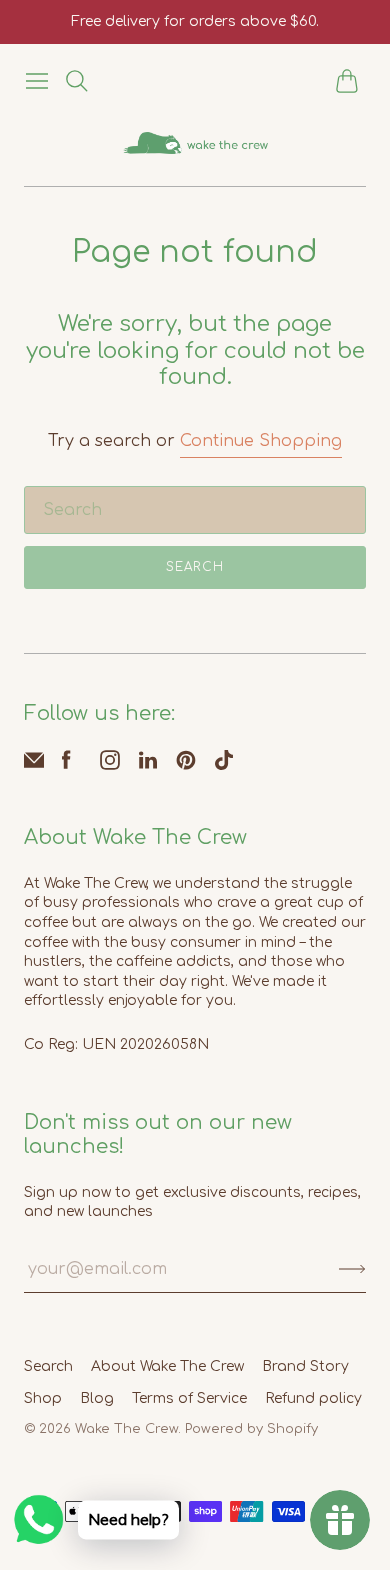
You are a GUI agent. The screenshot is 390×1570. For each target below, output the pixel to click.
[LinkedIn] (148, 765)
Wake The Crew (126, 1429)
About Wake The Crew (167, 1366)
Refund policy (313, 1398)
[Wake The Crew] (195, 143)
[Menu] (37, 81)
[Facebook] (66, 765)
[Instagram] (110, 765)
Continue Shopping (261, 441)
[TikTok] (224, 765)
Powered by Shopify (251, 1429)
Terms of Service (189, 1398)
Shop (43, 1398)
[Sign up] (352, 1269)
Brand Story (305, 1366)
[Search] (77, 81)
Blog (97, 1398)
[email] (34, 765)
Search (195, 567)
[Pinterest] (186, 765)
